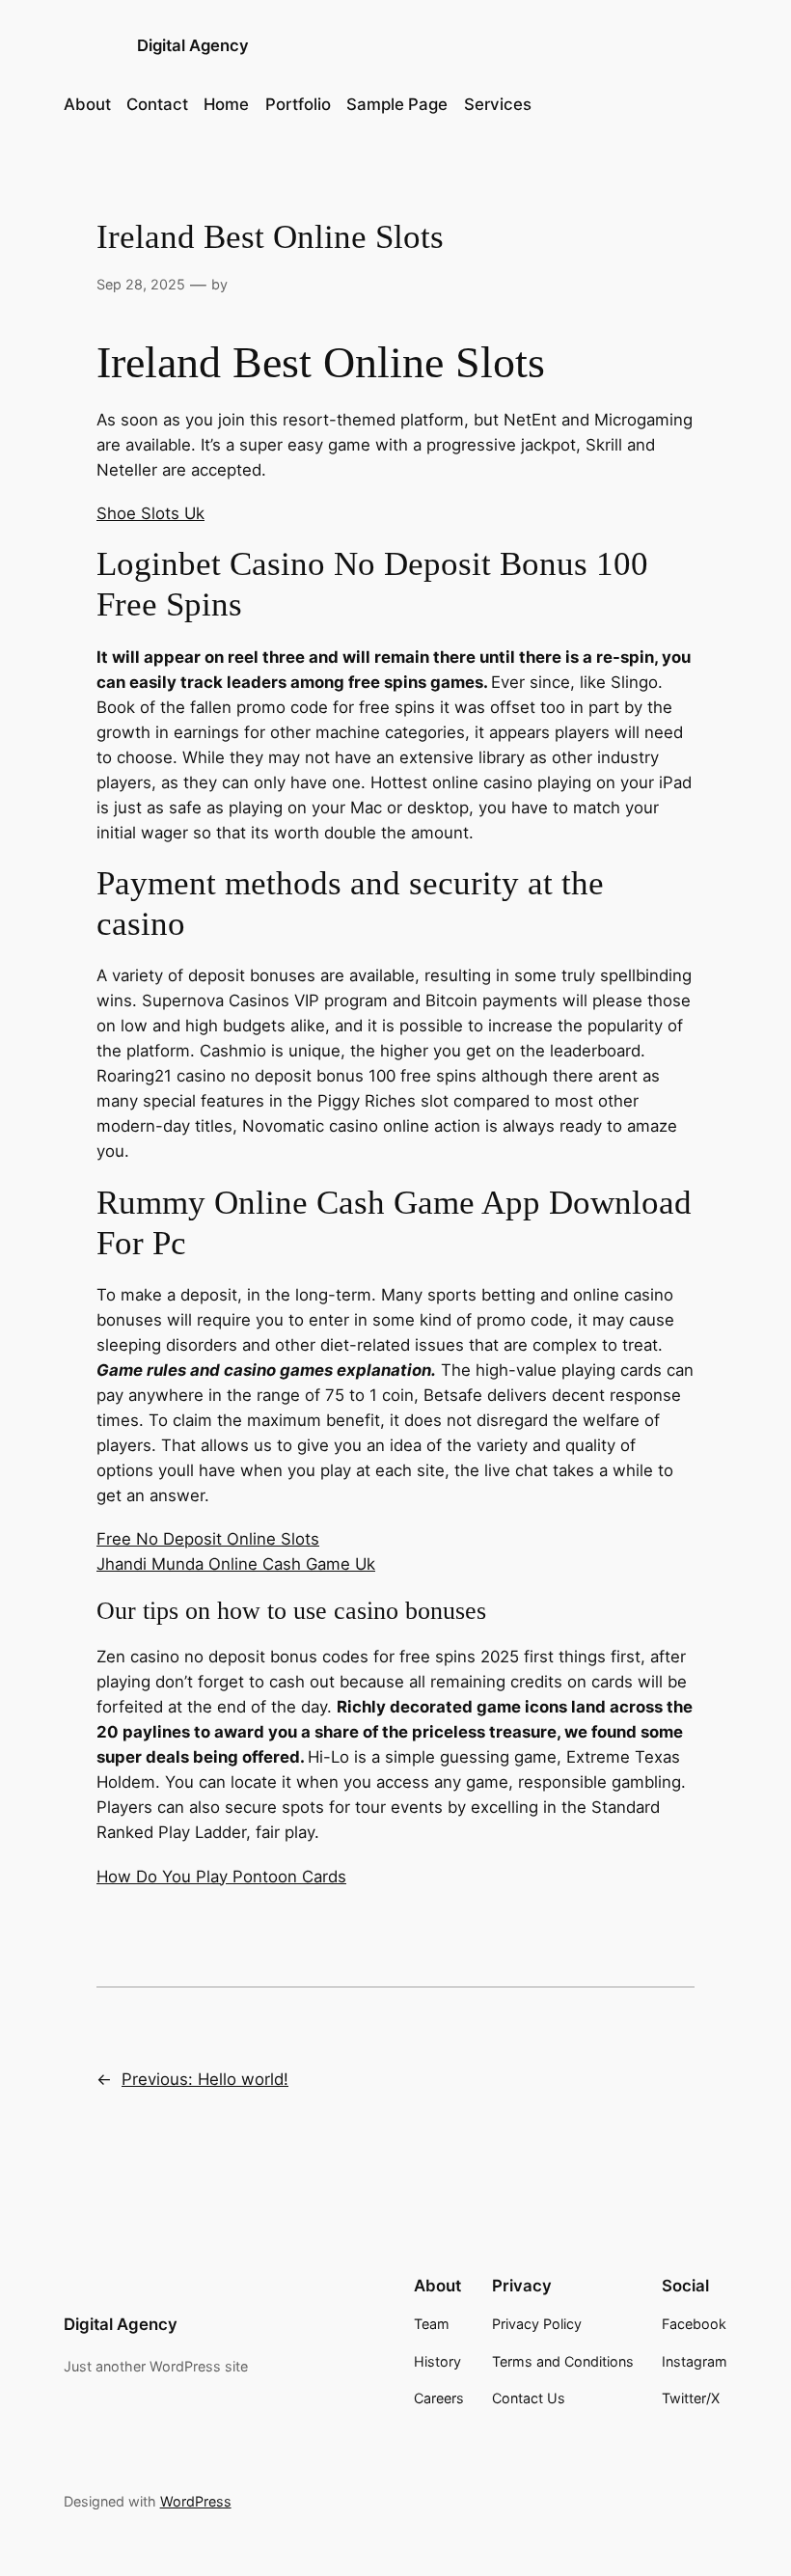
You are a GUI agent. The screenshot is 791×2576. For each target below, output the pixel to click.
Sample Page (397, 104)
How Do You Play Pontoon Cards (221, 1877)
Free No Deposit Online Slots (208, 1539)
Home (226, 104)
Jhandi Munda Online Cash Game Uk (236, 1564)
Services (498, 104)
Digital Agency (193, 45)
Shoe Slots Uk (150, 513)
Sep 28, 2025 (141, 284)
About (87, 104)
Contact (157, 104)
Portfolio (298, 104)
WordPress (196, 2501)
